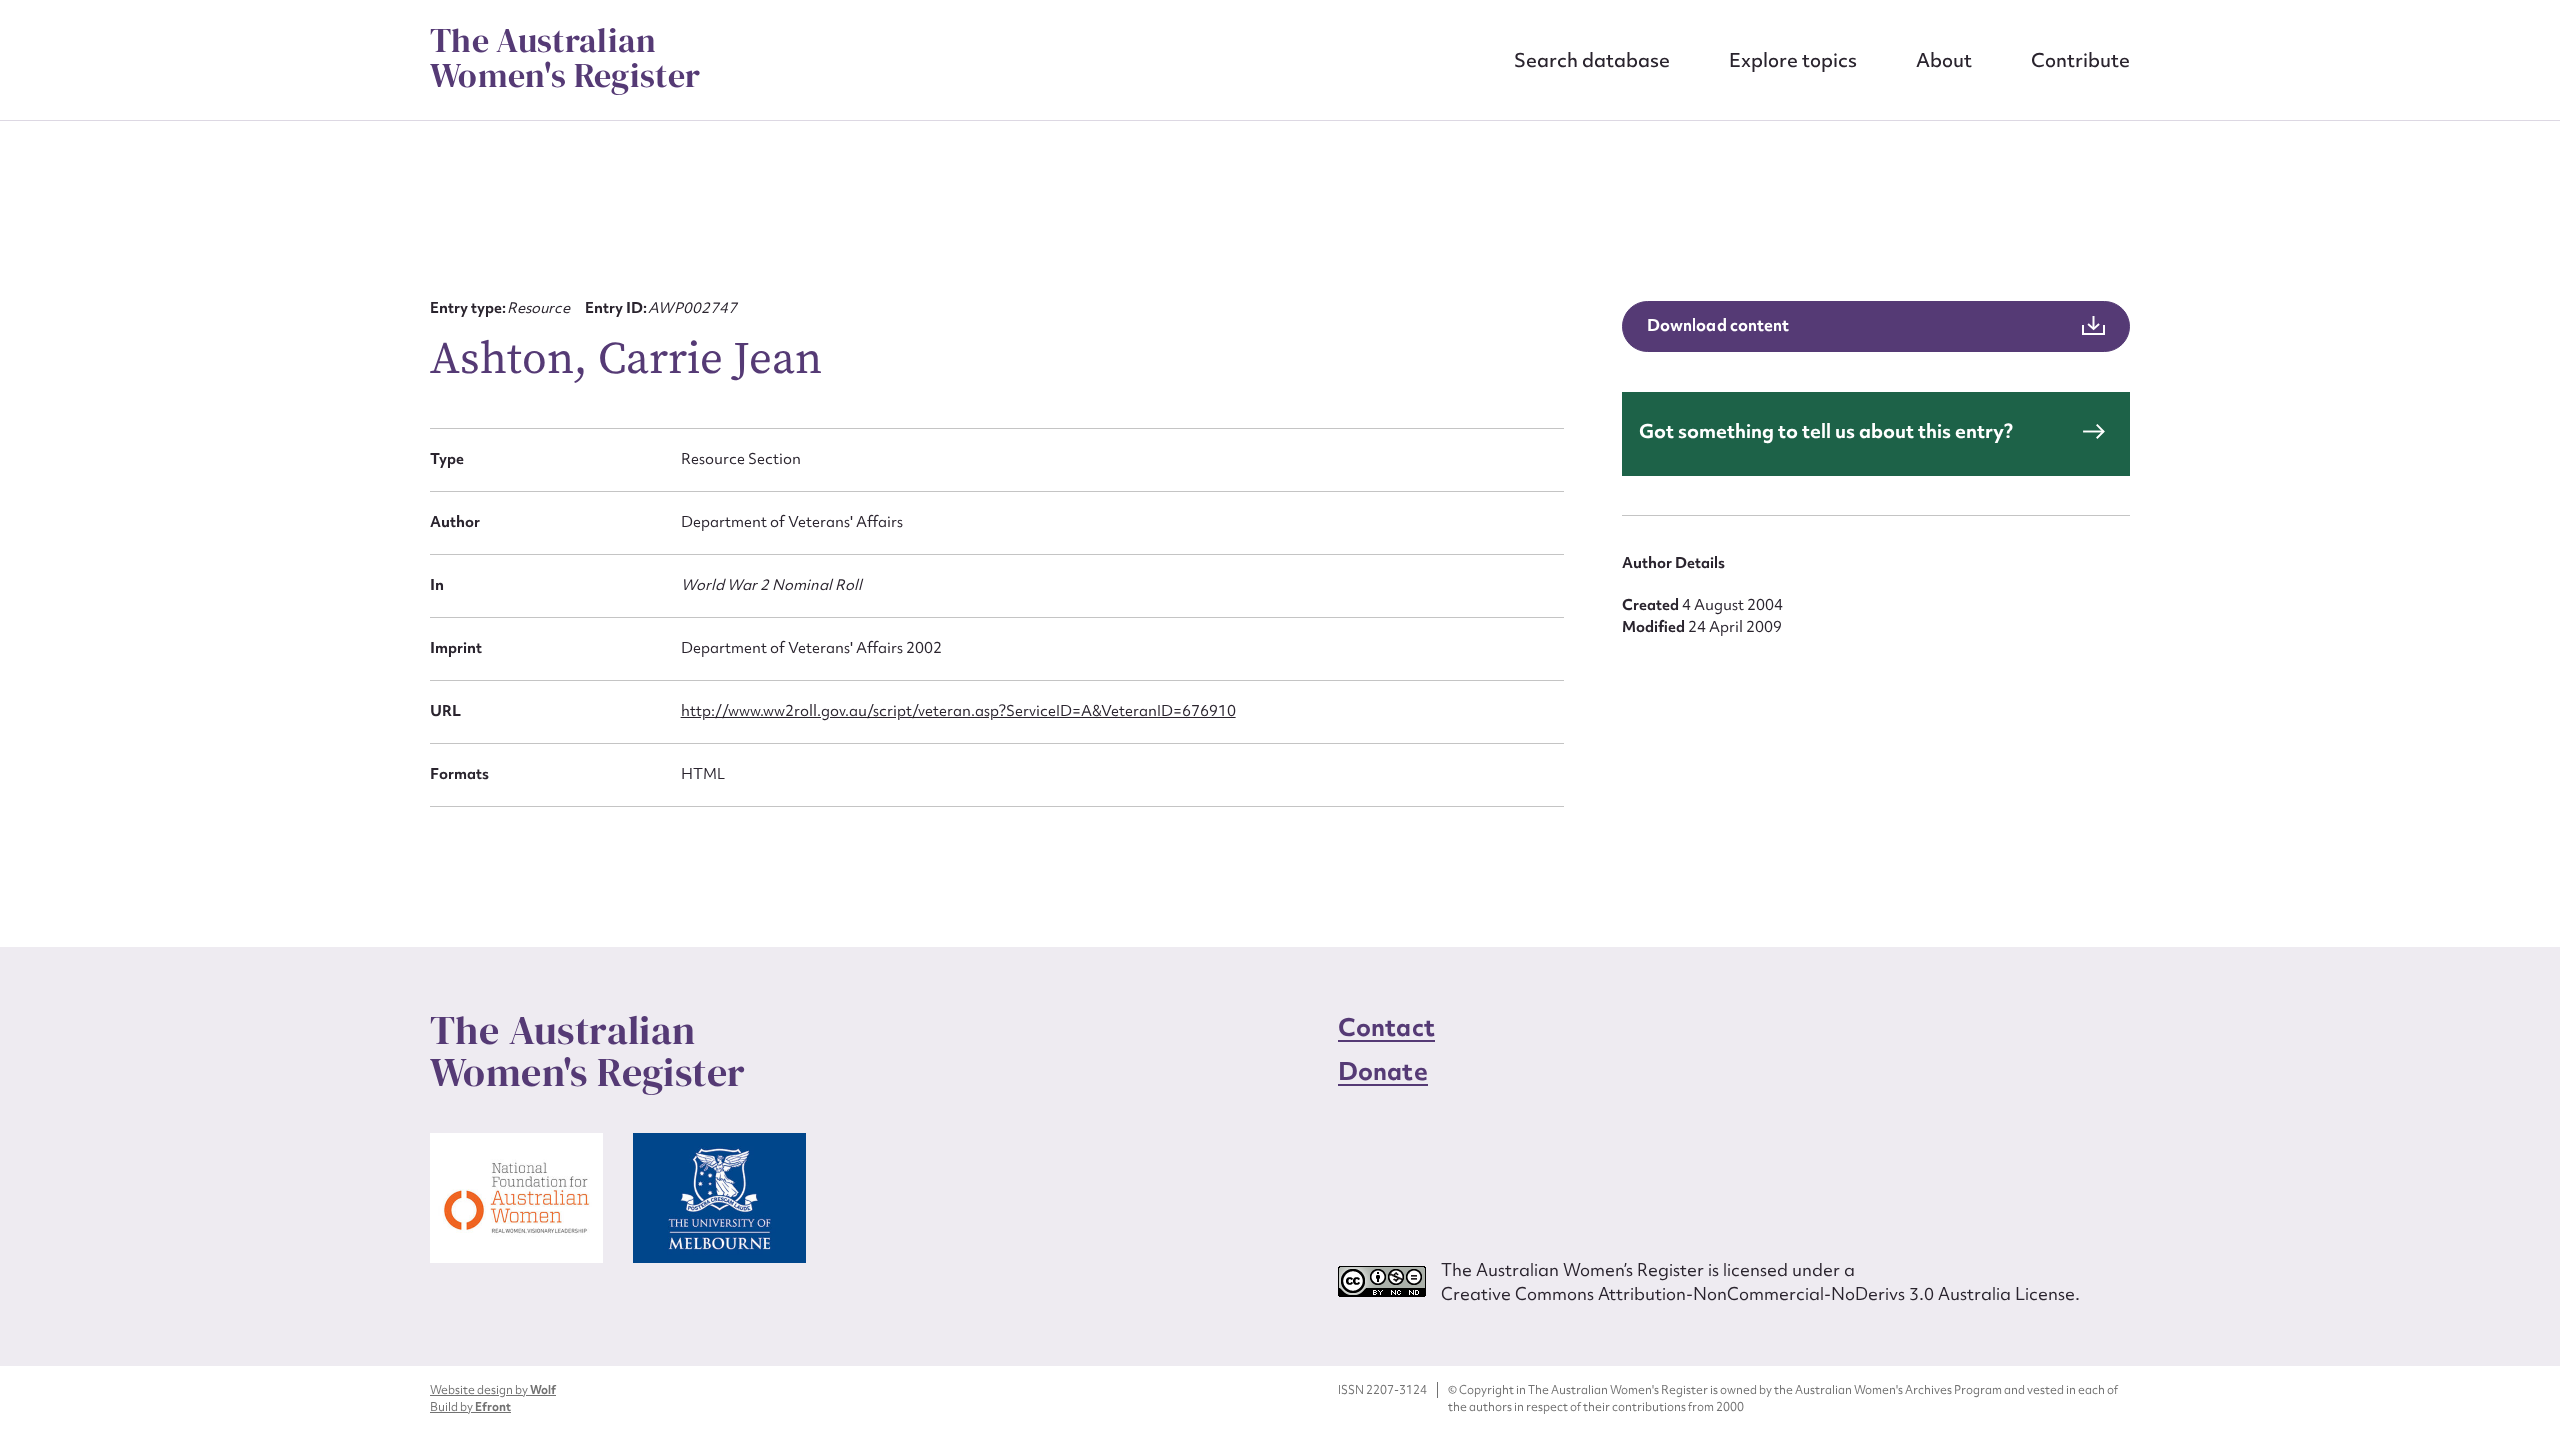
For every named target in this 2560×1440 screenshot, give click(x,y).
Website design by (493, 1390)
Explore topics (1793, 60)
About (1944, 60)
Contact (1386, 1027)
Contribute (2080, 60)
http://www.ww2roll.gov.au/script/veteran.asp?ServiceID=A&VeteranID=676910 (958, 711)
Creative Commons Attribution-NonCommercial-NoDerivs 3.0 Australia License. (1760, 1293)
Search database (1592, 60)
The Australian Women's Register (565, 58)
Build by (470, 1407)
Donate (1383, 1071)
